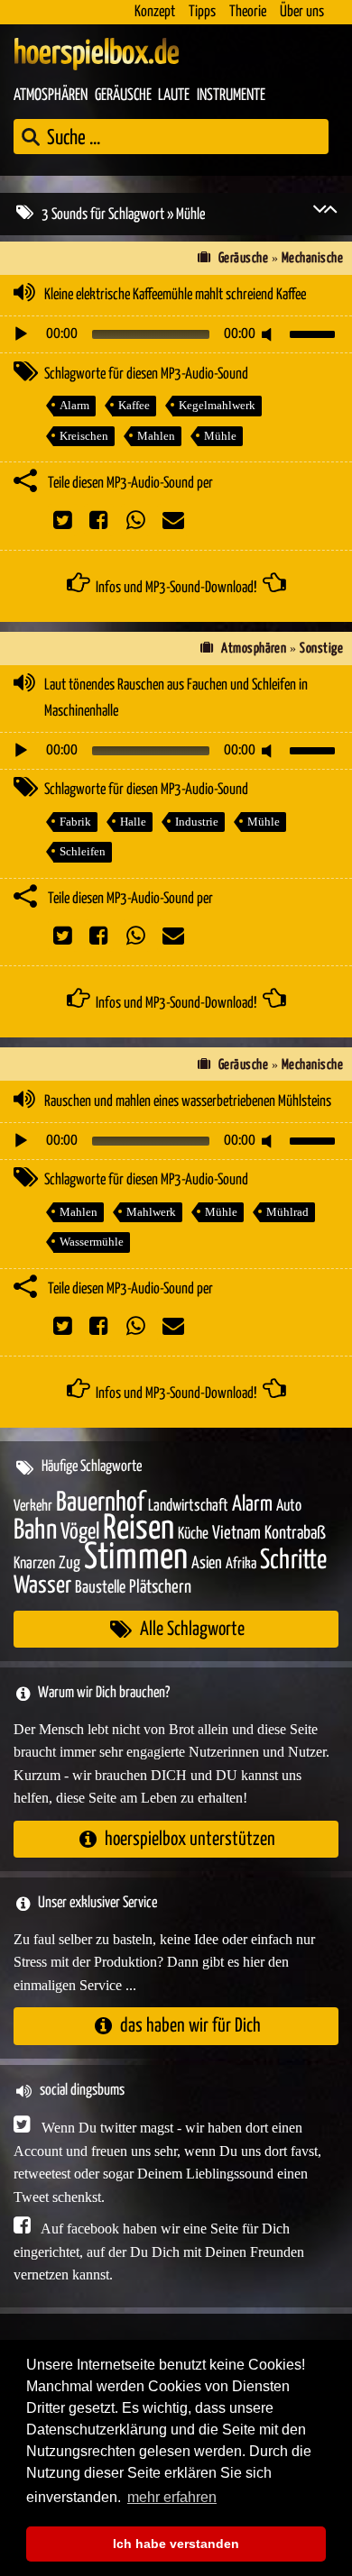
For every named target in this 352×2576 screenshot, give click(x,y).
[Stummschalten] (270, 334)
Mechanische (312, 258)
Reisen (139, 1529)
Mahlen (156, 436)
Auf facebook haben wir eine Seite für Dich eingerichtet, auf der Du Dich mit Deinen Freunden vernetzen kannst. (159, 2252)
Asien (207, 1563)
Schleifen (83, 851)
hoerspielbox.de (97, 54)
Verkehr (33, 1507)
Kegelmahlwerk (217, 405)
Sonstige (321, 649)
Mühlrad (287, 1212)
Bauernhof (100, 1503)
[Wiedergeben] (21, 334)
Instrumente (231, 96)
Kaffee (134, 405)
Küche (193, 1534)
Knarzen (34, 1564)
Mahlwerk (151, 1212)
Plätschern (160, 1588)
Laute (174, 96)
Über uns (302, 12)
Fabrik (75, 822)
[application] (176, 334)
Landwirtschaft (188, 1506)
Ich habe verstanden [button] (176, 2544)
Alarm (74, 405)
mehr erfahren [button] (172, 2497)
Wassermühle (92, 1242)
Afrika (241, 1564)
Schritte (293, 1561)
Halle (133, 822)
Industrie (197, 822)
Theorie (248, 12)
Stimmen (136, 1558)
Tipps (202, 12)
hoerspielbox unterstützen (190, 1839)
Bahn (35, 1530)
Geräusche (123, 96)
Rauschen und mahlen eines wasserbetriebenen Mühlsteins (188, 1102)
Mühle (220, 436)
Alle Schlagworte (192, 1629)
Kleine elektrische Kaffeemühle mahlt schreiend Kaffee (175, 295)
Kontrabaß (295, 1534)
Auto (289, 1506)
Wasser (42, 1586)
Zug (69, 1563)
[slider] (315, 333)
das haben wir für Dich (190, 2026)
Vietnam (236, 1534)
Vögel (80, 1532)
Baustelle (100, 1588)
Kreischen (84, 436)
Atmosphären (51, 96)
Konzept (155, 12)
